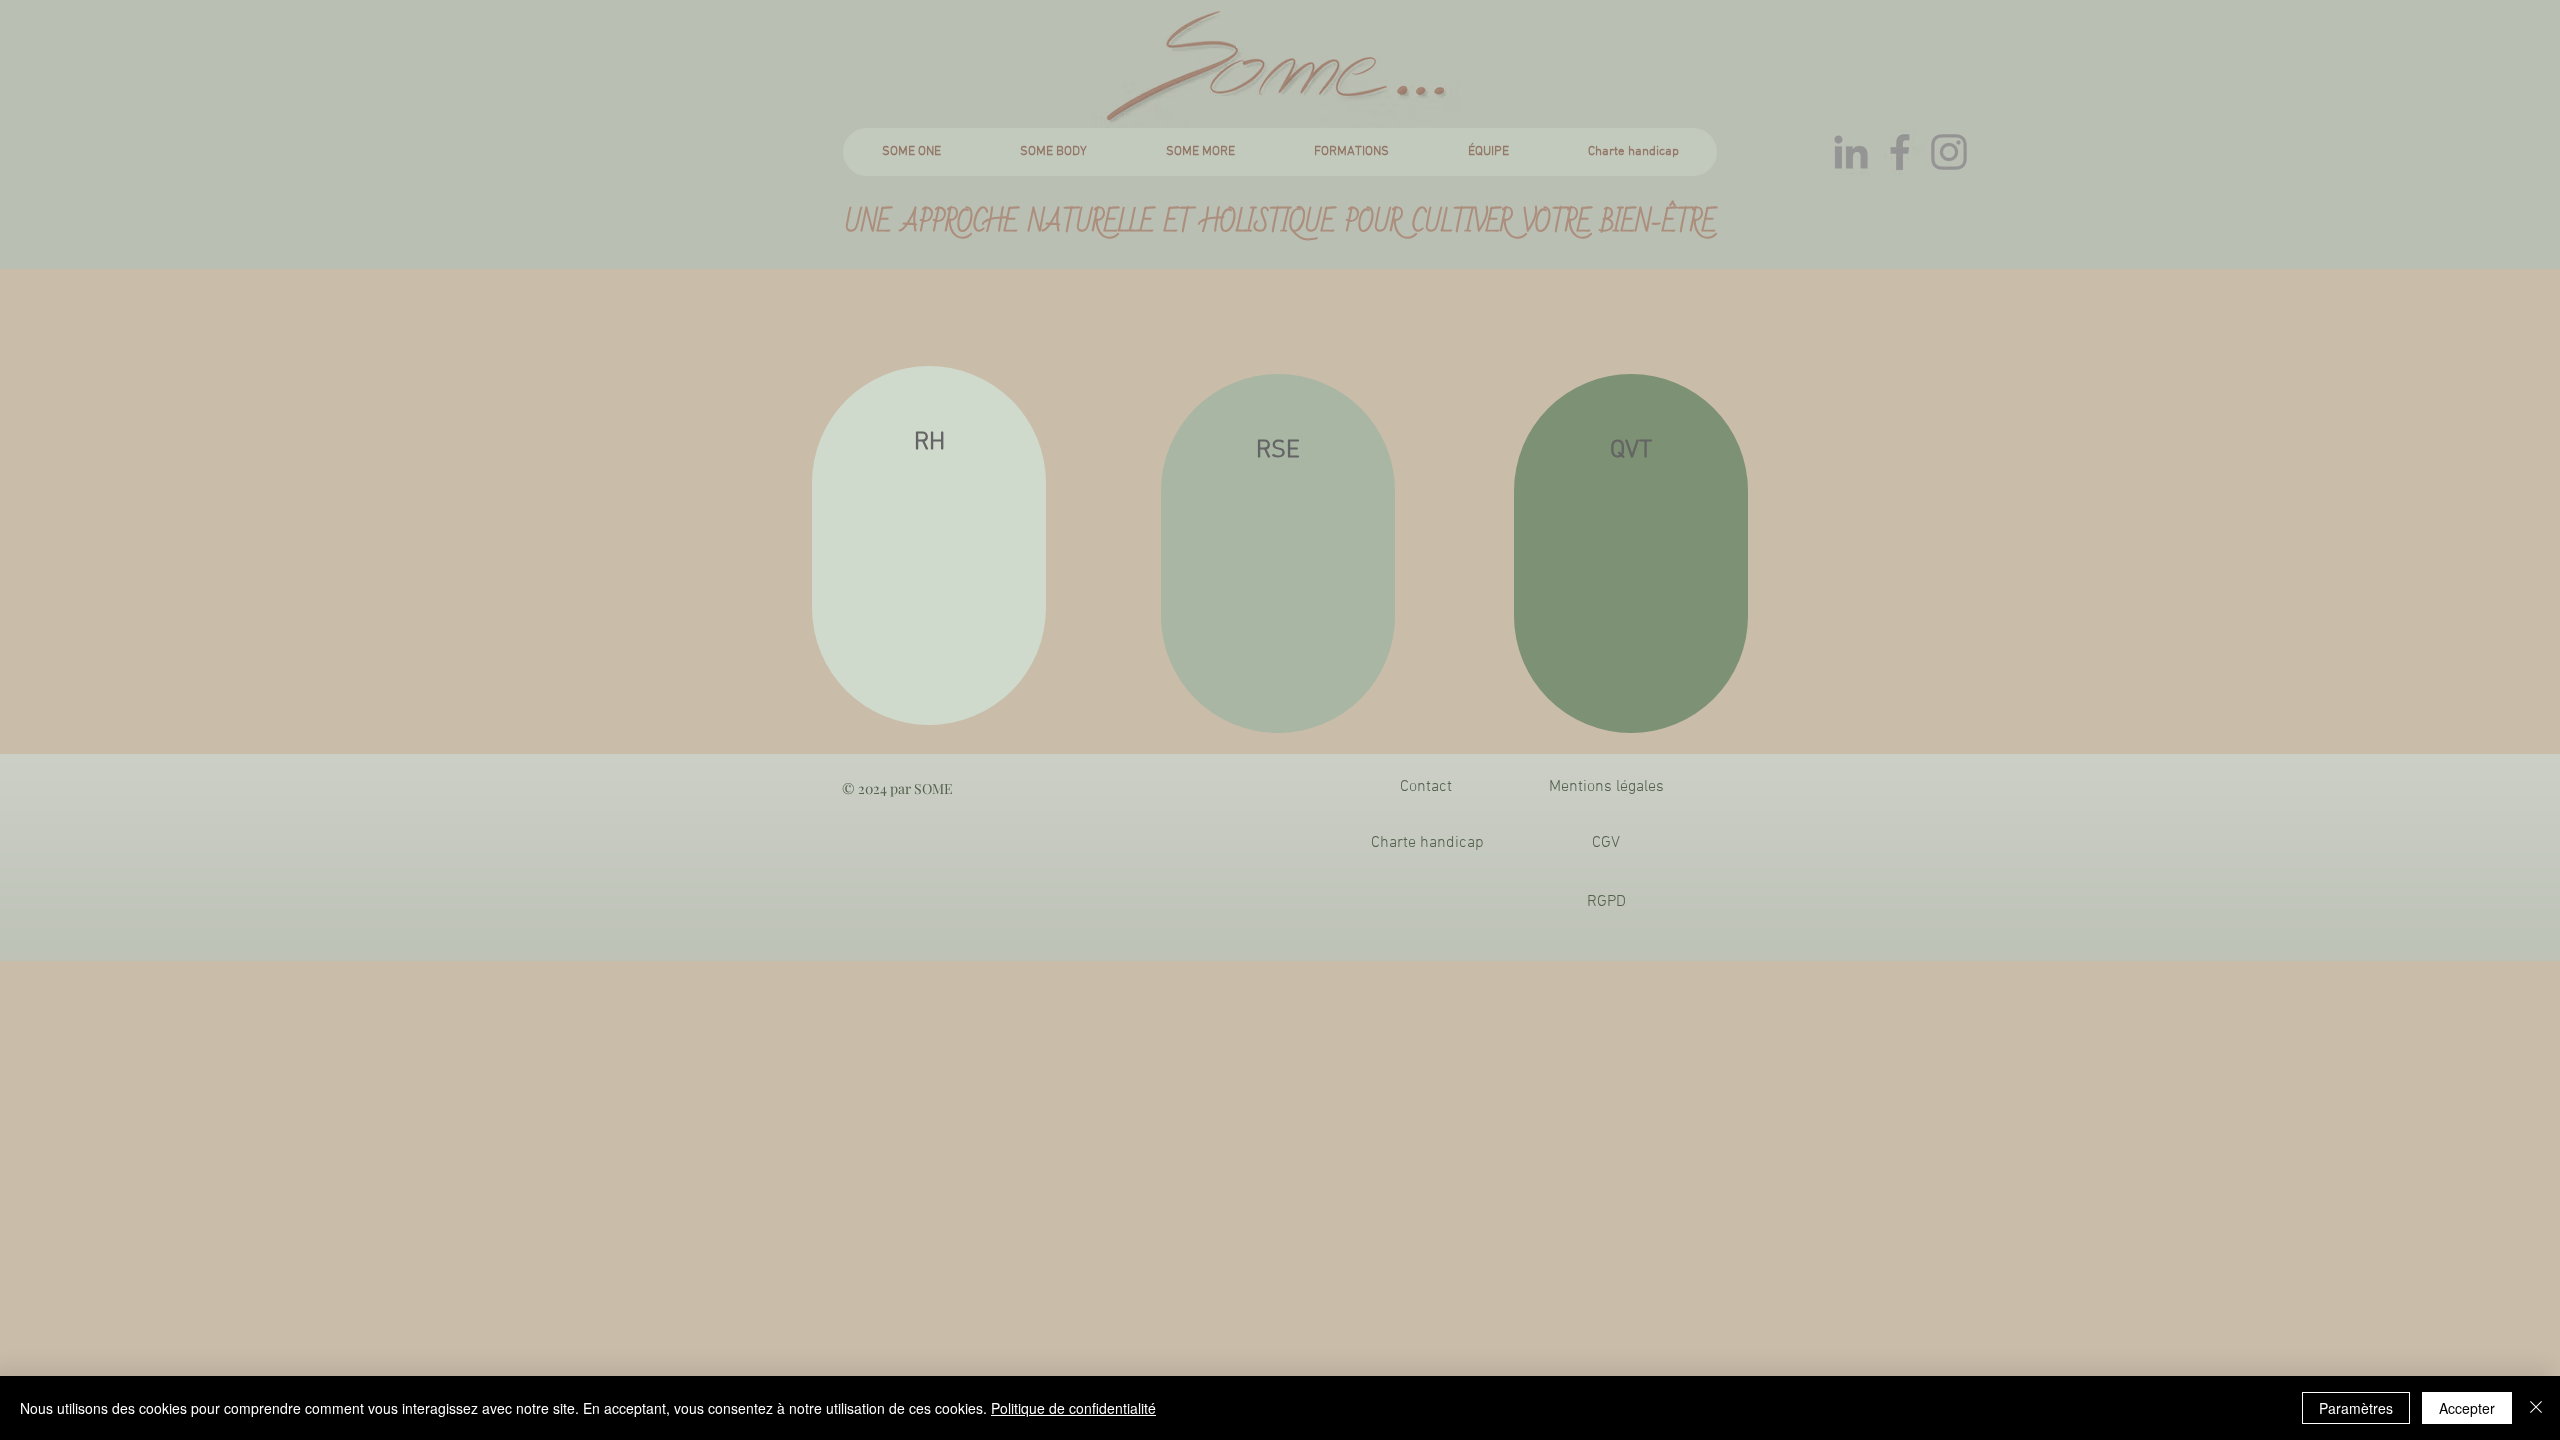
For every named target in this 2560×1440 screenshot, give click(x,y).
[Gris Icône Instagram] (1949, 152)
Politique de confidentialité (1073, 1408)
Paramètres (2356, 1408)
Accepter (2467, 1408)
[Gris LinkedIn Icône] (1851, 152)
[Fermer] (2536, 1408)
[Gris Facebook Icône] (1900, 152)
